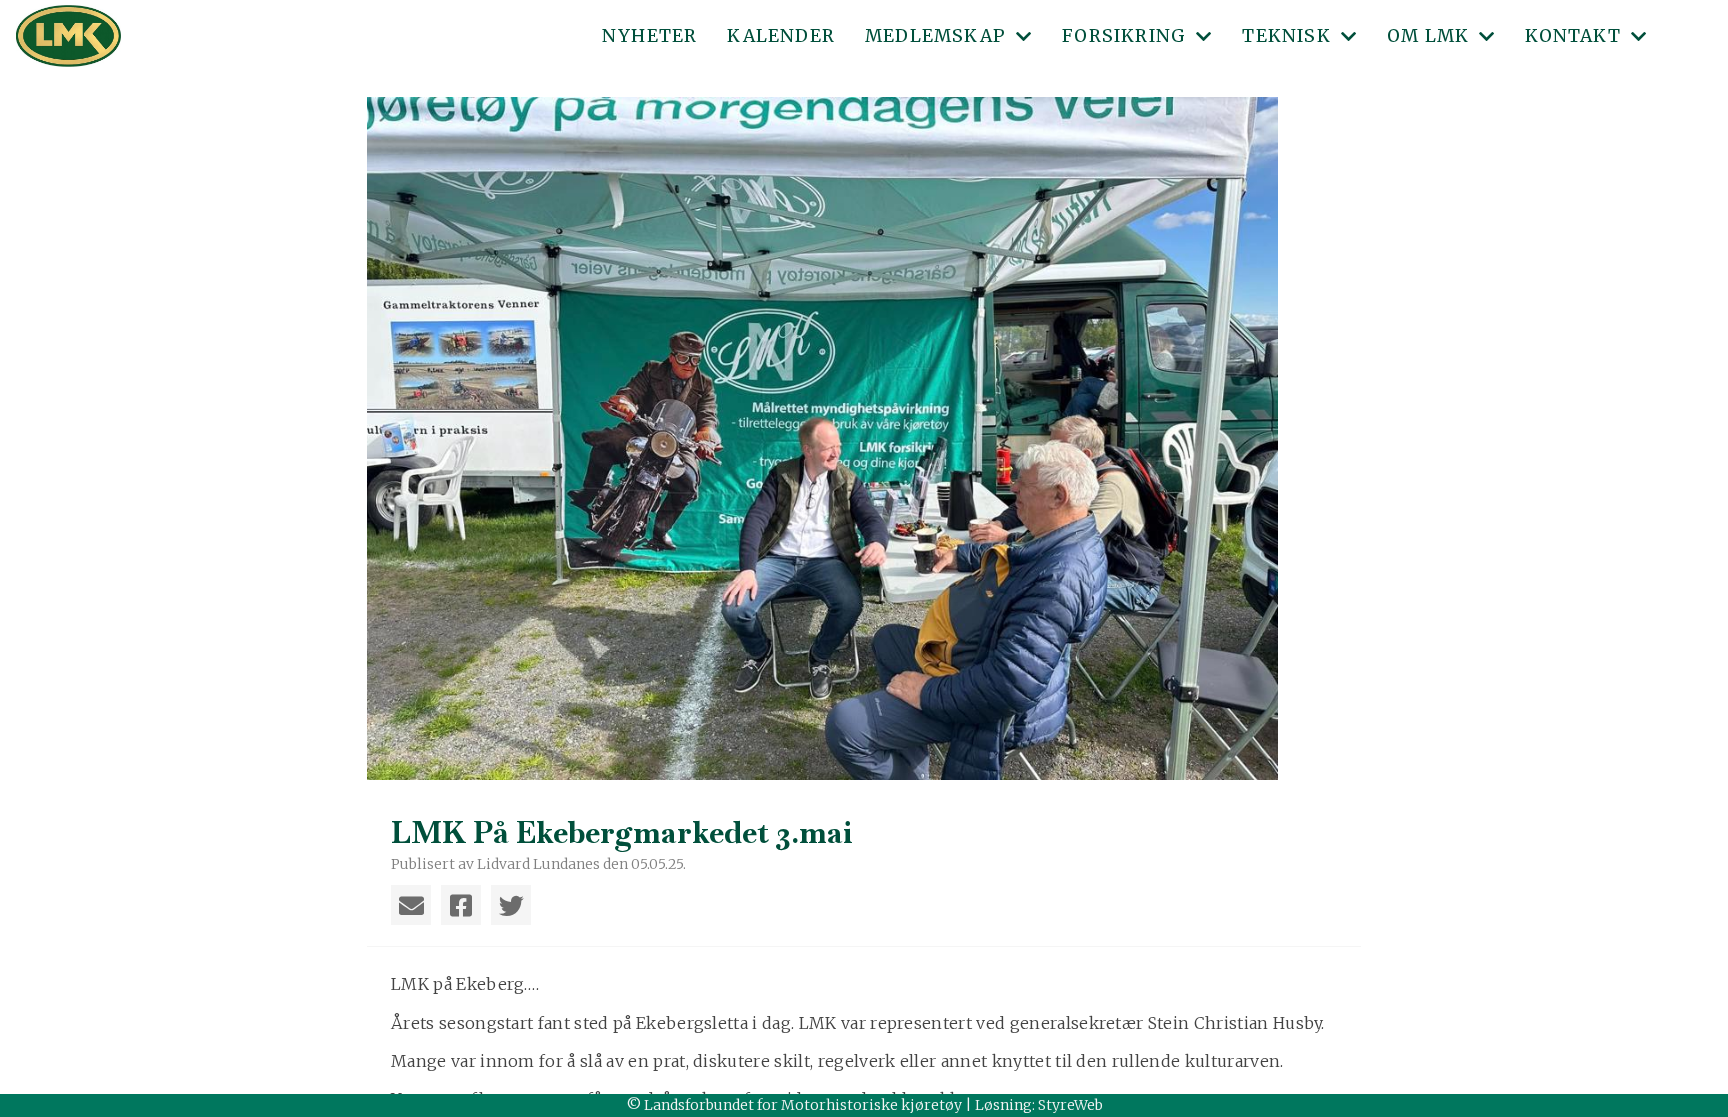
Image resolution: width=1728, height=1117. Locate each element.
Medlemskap (935, 36)
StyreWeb (1070, 1105)
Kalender (781, 36)
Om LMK (1428, 36)
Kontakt (1572, 36)
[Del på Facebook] (461, 905)
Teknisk (1286, 36)
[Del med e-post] (411, 905)
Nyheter (649, 36)
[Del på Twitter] (511, 905)
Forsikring (1124, 36)
